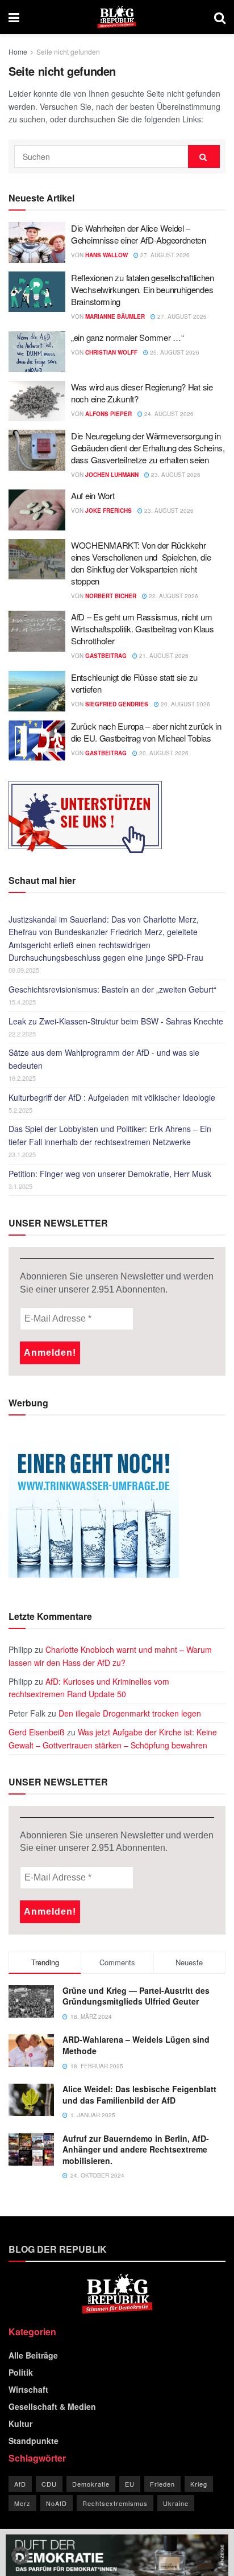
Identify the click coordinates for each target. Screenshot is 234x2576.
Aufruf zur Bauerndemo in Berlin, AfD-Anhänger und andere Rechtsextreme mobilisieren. (136, 2149)
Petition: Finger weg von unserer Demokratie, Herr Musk (110, 1174)
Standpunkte (34, 2441)
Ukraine (176, 2503)
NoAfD (57, 2503)
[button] (20, 2556)
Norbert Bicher (111, 596)
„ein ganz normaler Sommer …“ (128, 337)
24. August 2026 (168, 414)
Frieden (162, 2484)
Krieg (199, 2484)
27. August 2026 (164, 255)
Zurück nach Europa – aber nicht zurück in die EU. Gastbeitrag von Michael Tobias (146, 732)
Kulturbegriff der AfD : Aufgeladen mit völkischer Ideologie (112, 1097)
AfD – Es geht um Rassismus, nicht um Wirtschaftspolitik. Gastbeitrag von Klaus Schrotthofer (143, 629)
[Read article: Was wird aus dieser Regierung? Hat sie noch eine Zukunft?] (37, 401)
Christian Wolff (111, 352)
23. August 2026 (175, 475)
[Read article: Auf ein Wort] (37, 510)
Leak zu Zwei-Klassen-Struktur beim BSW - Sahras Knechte (116, 1021)
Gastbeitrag (106, 656)
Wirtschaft (28, 2389)
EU (130, 2484)
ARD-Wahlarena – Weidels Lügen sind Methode (136, 2045)
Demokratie (91, 2484)
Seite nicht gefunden (68, 52)
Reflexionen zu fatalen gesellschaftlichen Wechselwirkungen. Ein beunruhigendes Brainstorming (143, 289)
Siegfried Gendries (117, 704)
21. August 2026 (163, 656)
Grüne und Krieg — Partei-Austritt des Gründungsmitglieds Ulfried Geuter (136, 1996)
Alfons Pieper (108, 414)
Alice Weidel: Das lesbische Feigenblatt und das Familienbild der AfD (139, 2094)
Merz (22, 2503)
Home (18, 52)
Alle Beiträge (33, 2355)
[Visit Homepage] (117, 17)
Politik (21, 2372)
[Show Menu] (14, 17)
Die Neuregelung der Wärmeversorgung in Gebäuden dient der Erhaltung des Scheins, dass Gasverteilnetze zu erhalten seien (148, 448)
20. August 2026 (185, 704)
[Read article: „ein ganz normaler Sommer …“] (37, 352)
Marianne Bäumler (115, 316)
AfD (20, 2484)
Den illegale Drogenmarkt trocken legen (130, 1713)
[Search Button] (220, 17)
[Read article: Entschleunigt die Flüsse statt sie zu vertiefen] (37, 692)
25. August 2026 (174, 352)
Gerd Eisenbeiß (37, 1732)
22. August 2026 (173, 596)
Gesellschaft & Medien (52, 2406)
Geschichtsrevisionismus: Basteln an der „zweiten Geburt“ (112, 989)
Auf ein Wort (93, 495)
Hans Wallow (106, 255)
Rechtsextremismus (115, 2503)
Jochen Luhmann (112, 475)
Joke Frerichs (108, 511)
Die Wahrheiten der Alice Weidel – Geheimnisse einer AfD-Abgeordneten (139, 234)
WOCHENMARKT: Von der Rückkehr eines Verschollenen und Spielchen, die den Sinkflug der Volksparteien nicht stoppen (141, 563)
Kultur (20, 2423)
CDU (49, 2484)
